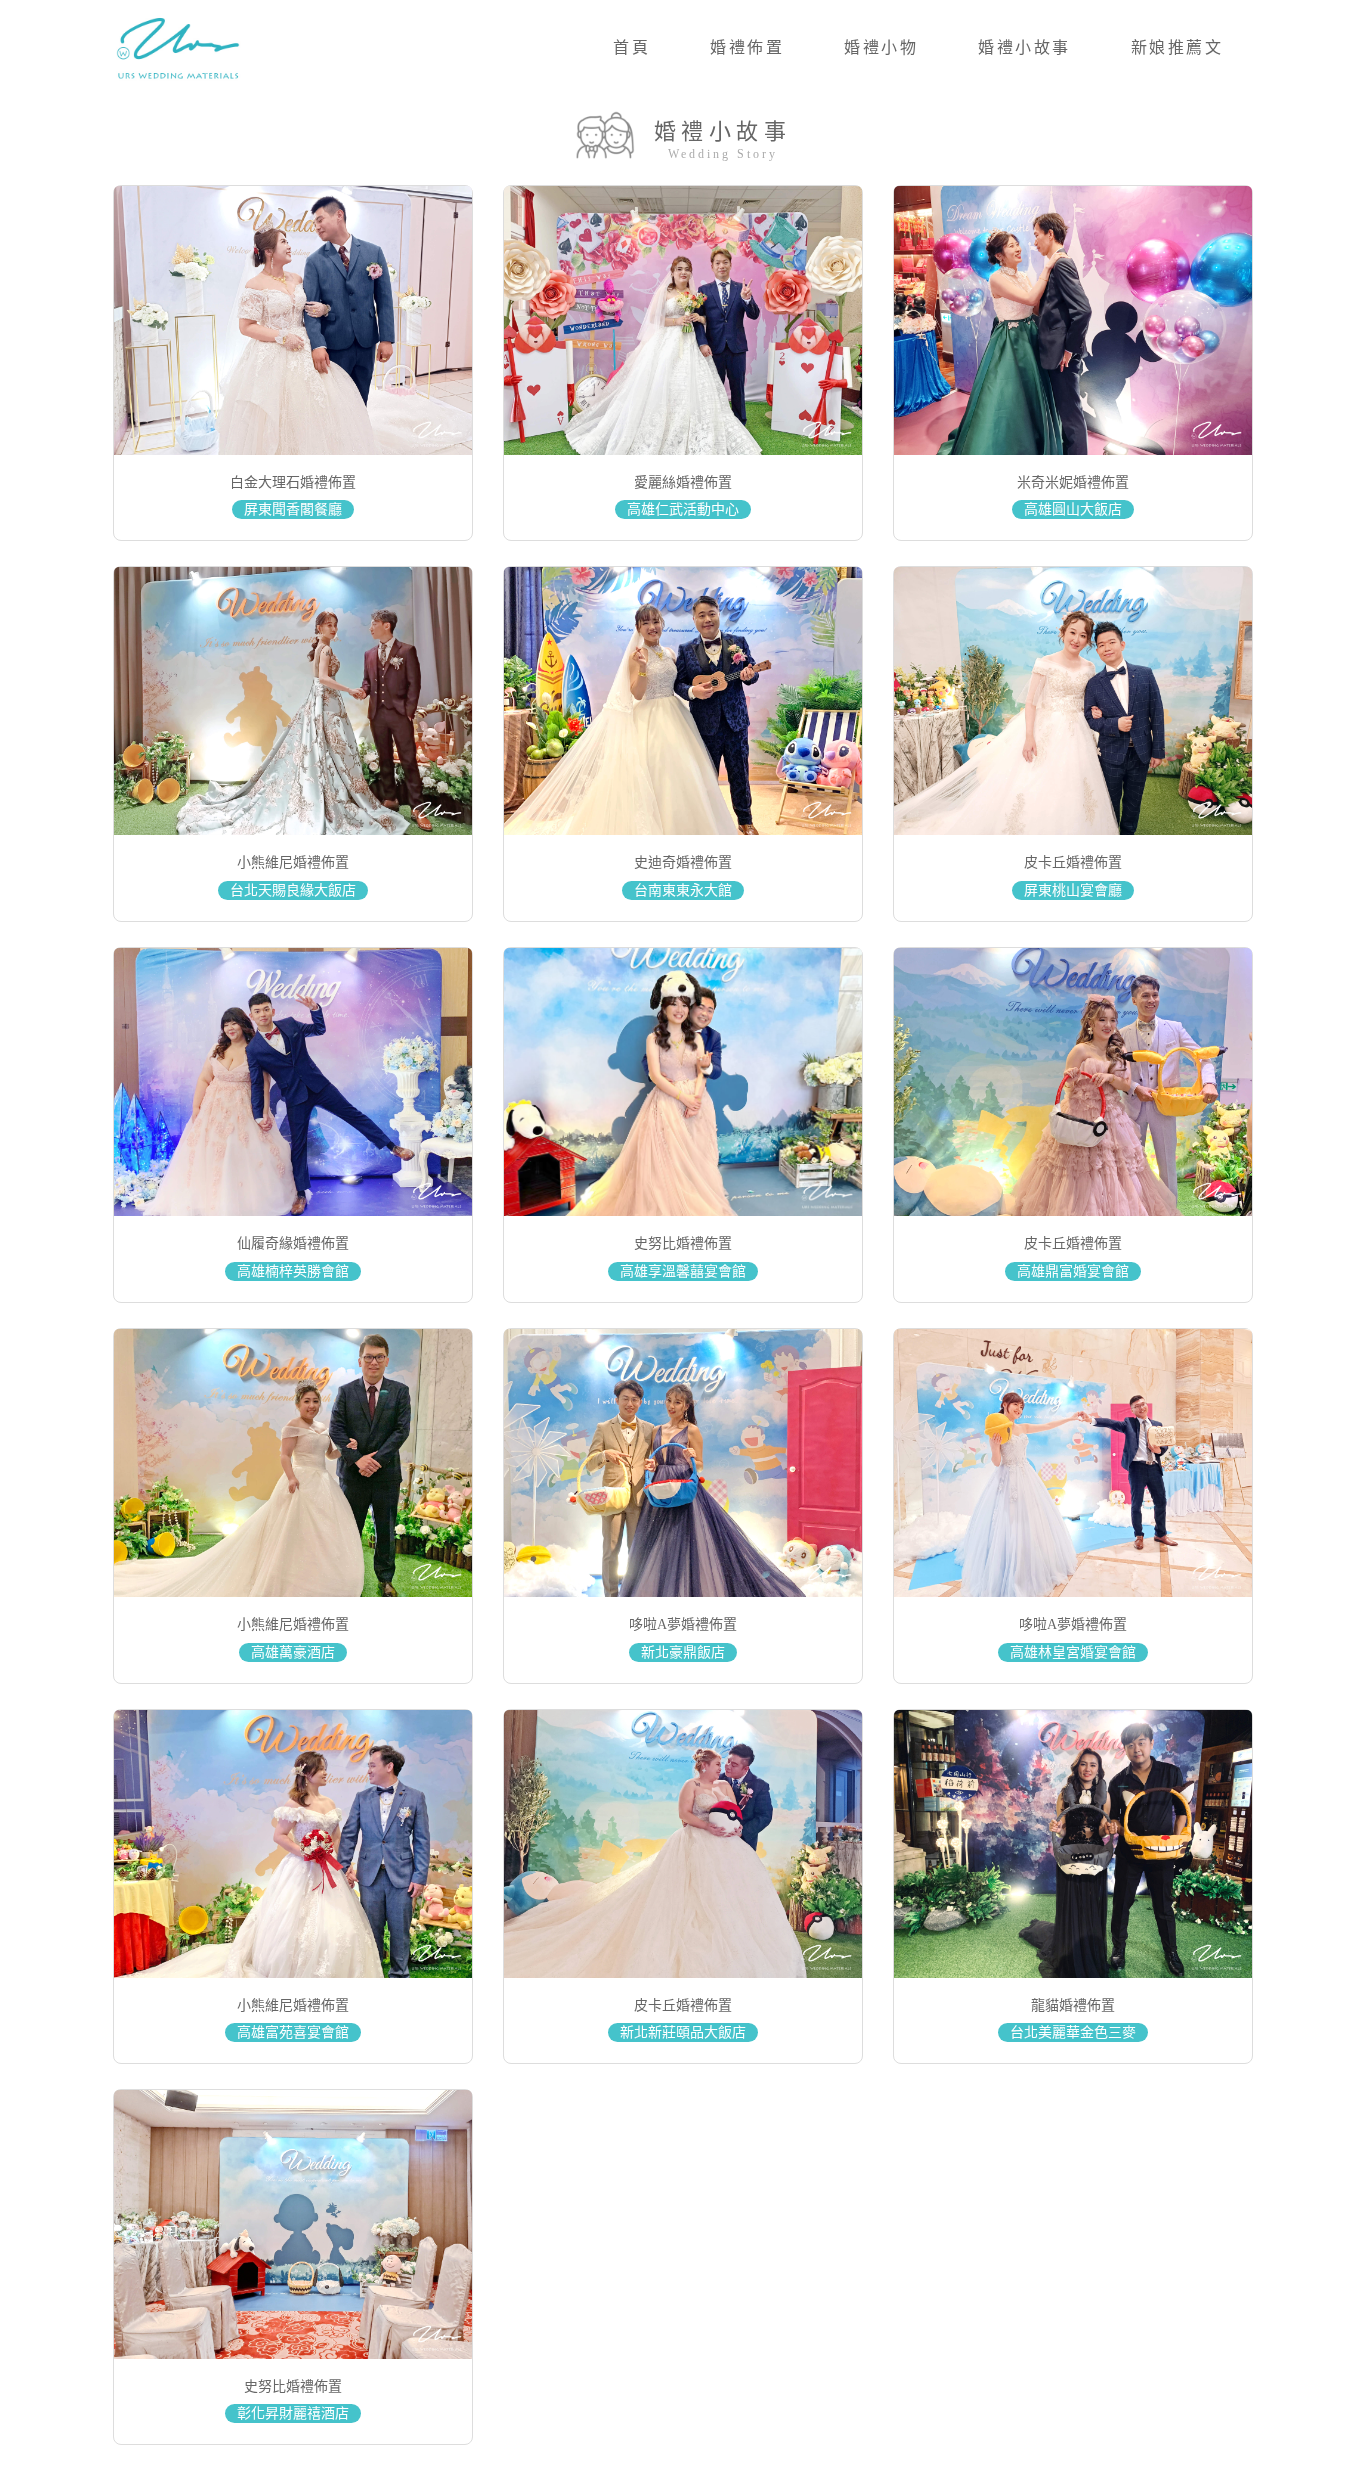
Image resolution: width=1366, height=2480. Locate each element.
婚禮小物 (881, 47)
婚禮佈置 (747, 47)
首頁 (631, 47)
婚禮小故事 (1024, 47)
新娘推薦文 (1177, 47)
